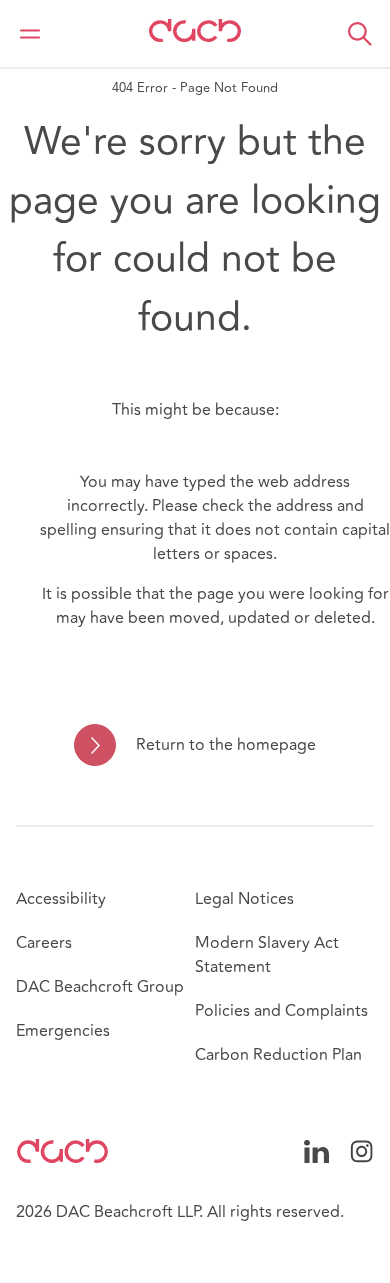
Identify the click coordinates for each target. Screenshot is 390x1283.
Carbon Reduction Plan (278, 1055)
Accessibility (61, 899)
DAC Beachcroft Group (100, 987)
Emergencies (63, 1031)
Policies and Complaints (281, 1011)
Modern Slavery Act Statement (267, 955)
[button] (360, 34)
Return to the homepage (225, 745)
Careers (44, 943)
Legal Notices (244, 899)
